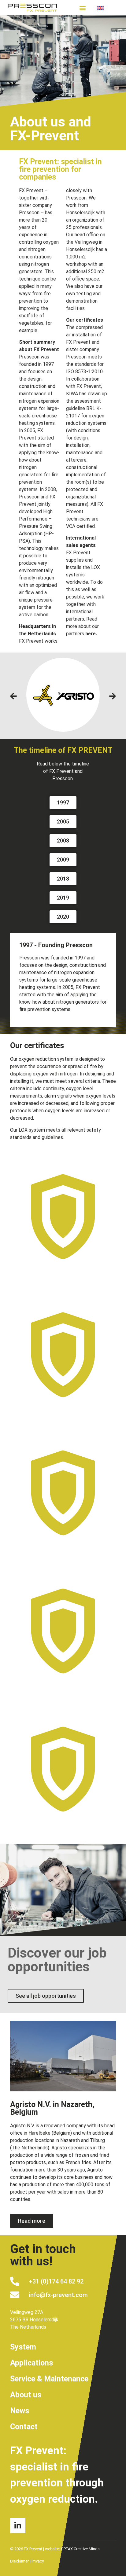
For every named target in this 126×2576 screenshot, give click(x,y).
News (20, 2411)
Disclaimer (19, 2561)
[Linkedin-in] (18, 2526)
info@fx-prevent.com (58, 2295)
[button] (83, 8)
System (23, 2347)
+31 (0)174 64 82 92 (56, 2281)
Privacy (38, 2561)
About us (26, 2395)
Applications (31, 2363)
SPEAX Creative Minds (80, 2549)
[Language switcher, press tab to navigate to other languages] (106, 8)
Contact (24, 2427)
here (91, 634)
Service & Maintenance (49, 2379)
